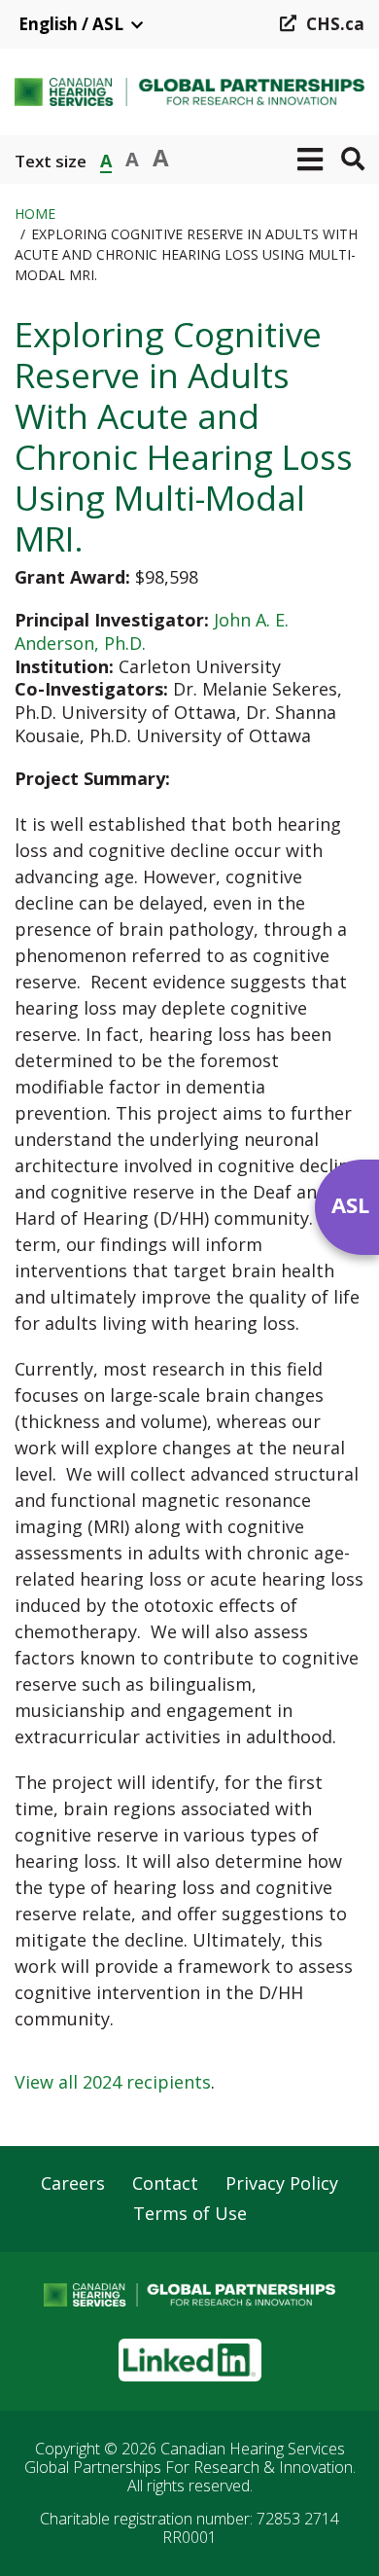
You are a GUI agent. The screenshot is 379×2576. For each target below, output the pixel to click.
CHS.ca (335, 24)
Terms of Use (190, 2214)
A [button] (106, 159)
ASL (350, 1204)
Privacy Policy (282, 2184)
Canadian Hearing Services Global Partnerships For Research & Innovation (189, 2458)
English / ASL (71, 24)
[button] (310, 160)
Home (35, 214)
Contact (165, 2184)
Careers (73, 2184)
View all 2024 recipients (113, 2082)
